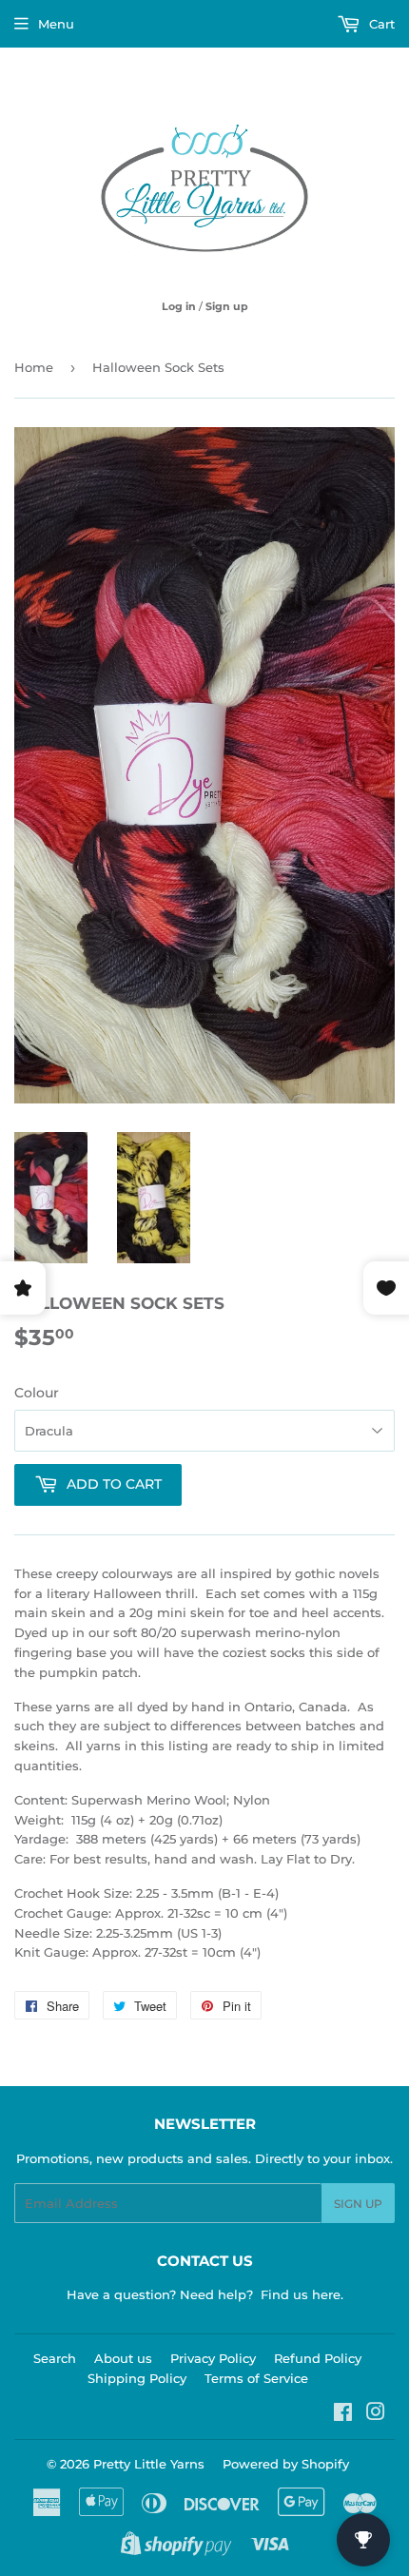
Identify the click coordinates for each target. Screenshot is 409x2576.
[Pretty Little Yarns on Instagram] (376, 2414)
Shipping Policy (137, 2378)
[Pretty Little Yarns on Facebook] (343, 2414)
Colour (37, 1393)
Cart (380, 24)
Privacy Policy (213, 2358)
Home (34, 367)
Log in (179, 306)
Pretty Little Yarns (149, 2464)
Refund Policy (318, 2358)
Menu (56, 24)
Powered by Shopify (286, 2464)
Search (55, 2358)
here (326, 2294)
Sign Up (358, 2204)
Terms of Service (256, 2378)
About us (123, 2358)
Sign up (227, 306)
